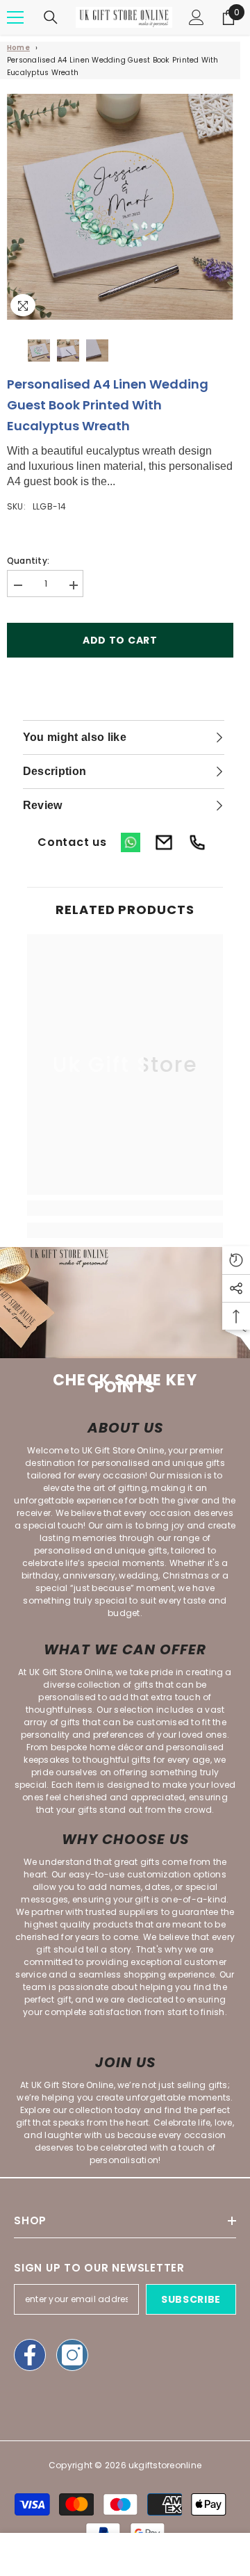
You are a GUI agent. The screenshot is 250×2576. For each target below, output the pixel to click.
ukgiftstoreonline (165, 2465)
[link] (125, 1208)
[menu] (15, 17)
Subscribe (191, 2299)
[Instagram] (72, 2355)
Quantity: (28, 561)
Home (18, 48)
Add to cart (120, 640)
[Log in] (197, 17)
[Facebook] (30, 2355)
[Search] (51, 17)
